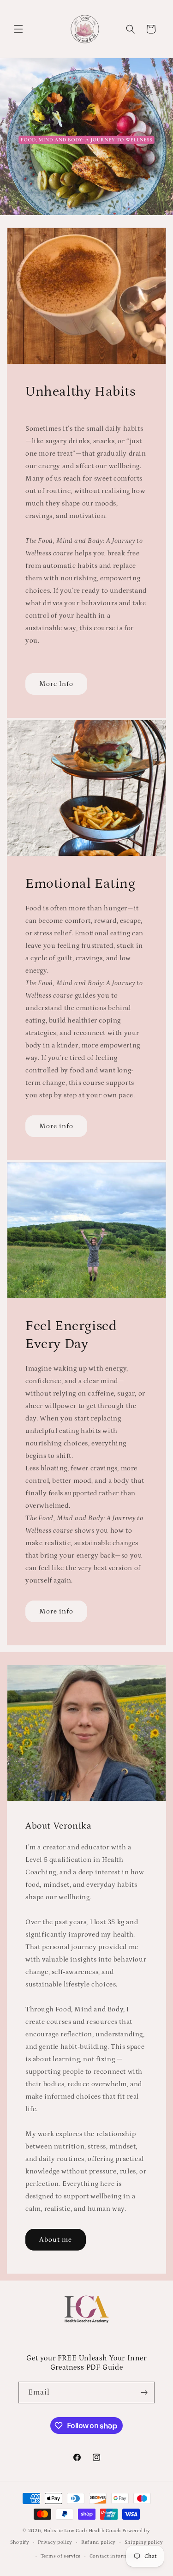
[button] (18, 29)
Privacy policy (55, 2542)
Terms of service (61, 2556)
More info (56, 1126)
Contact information (115, 2556)
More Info (56, 684)
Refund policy (98, 2542)
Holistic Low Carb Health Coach (82, 2531)
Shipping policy (144, 2542)
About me (56, 2240)
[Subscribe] (144, 2392)
